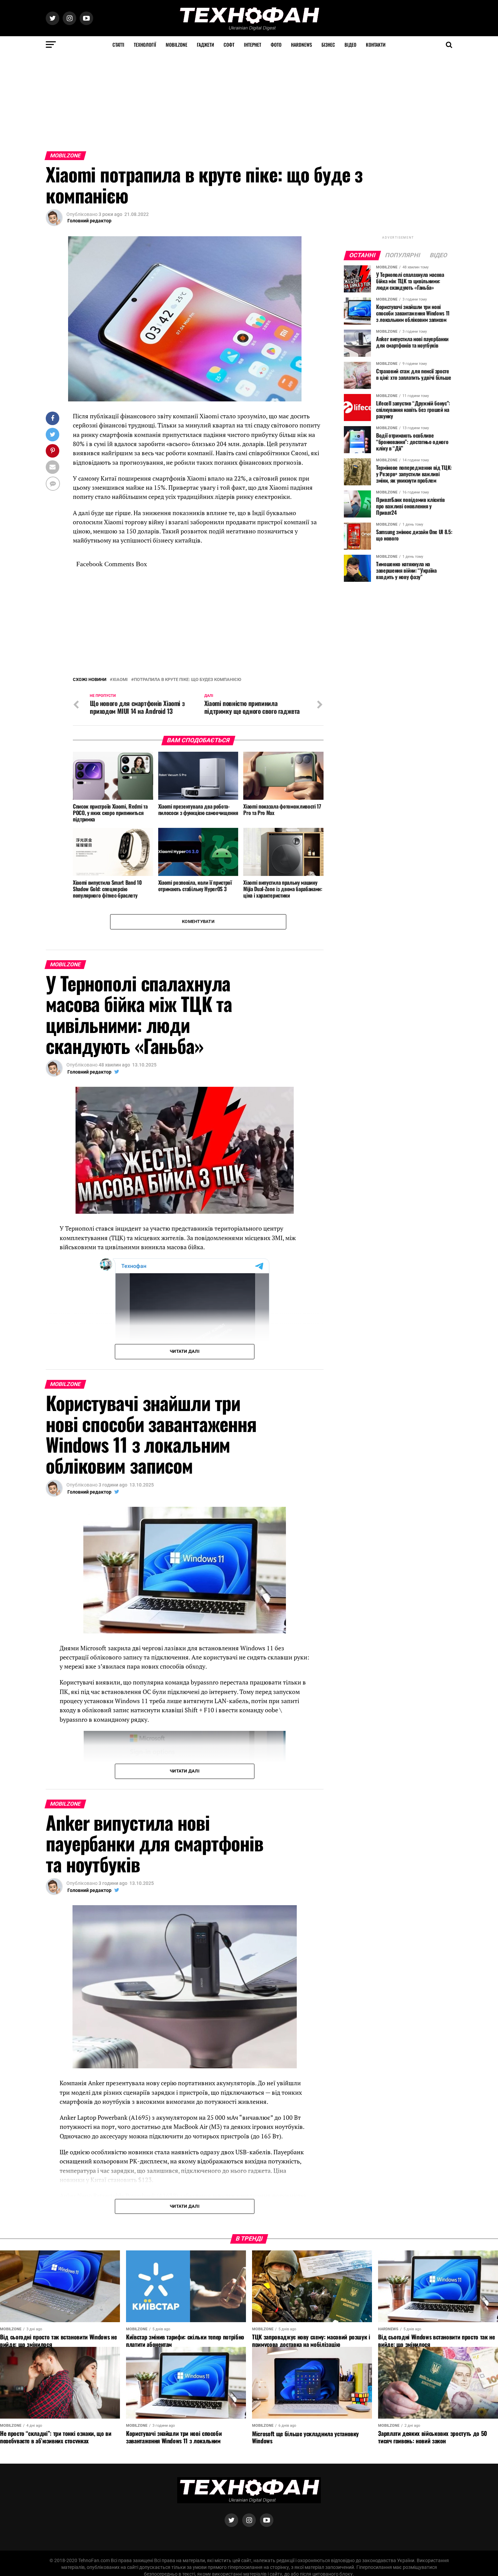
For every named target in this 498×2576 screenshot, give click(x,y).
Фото (276, 45)
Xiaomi (120, 680)
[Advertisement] (203, 101)
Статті (118, 45)
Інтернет (253, 45)
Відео (350, 45)
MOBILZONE (177, 45)
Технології (145, 45)
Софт (229, 45)
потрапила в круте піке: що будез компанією (188, 680)
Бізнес (328, 45)
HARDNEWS (302, 45)
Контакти (376, 45)
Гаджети (205, 45)
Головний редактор (89, 221)
